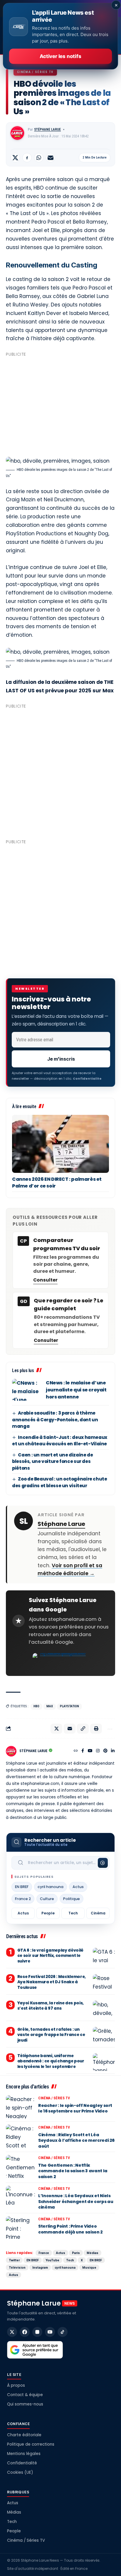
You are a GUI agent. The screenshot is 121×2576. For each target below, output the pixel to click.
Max (50, 1706)
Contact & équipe (25, 2395)
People (48, 1913)
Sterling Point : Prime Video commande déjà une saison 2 (70, 2229)
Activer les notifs (60, 56)
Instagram (40, 2267)
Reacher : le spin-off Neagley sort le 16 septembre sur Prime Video (75, 2108)
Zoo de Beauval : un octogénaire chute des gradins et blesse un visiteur (60, 1482)
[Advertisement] (60, 404)
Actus (78, 1887)
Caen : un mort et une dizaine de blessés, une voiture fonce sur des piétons (52, 1461)
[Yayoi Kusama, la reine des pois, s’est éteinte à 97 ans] (104, 2009)
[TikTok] (63, 2332)
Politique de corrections (31, 2444)
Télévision (17, 2267)
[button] (83, 1729)
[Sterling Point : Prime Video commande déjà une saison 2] (21, 2228)
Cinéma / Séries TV (35, 72)
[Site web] (76, 1751)
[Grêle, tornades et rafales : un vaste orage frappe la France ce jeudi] (104, 2036)
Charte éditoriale (24, 2435)
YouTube (52, 2260)
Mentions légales (24, 2454)
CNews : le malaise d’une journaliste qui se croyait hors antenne (76, 1390)
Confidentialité (22, 2463)
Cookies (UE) (20, 2472)
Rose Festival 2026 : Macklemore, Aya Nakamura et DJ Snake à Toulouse (52, 1982)
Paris (76, 2253)
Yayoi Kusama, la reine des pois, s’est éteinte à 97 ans (51, 2006)
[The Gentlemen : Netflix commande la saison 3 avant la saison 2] (21, 2167)
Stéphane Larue (47, 130)
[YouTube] (90, 1751)
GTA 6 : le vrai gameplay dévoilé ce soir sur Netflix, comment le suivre (50, 1956)
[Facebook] (83, 1751)
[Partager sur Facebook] (27, 158)
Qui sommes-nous (25, 2404)
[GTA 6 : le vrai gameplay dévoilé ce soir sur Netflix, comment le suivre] (104, 1957)
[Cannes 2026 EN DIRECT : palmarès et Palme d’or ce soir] (60, 1144)
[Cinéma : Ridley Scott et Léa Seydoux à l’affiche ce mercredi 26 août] (21, 2136)
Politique (72, 1899)
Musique (89, 2267)
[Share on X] (15, 158)
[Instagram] (98, 1751)
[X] (12, 2332)
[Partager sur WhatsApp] (39, 158)
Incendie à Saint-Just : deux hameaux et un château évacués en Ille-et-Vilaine (60, 1441)
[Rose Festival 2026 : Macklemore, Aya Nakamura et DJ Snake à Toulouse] (104, 1983)
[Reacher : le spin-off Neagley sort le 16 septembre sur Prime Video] (21, 2107)
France (44, 2253)
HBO (36, 1706)
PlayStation (69, 1706)
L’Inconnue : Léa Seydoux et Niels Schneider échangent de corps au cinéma (76, 2201)
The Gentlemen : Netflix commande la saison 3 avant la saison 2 (73, 2171)
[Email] (51, 158)
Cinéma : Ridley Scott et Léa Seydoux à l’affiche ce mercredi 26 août (76, 2140)
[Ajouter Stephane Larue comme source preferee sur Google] (60, 1662)
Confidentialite (87, 1079)
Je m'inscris (61, 1059)
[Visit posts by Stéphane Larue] (17, 133)
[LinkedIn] (113, 1751)
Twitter (14, 2260)
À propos (16, 2385)
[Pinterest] (105, 1751)
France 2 (23, 1899)
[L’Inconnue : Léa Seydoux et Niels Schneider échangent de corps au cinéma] (21, 2197)
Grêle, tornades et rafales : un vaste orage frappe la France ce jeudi (51, 2035)
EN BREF (22, 1887)
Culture (47, 1899)
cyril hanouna (51, 1887)
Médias (93, 2253)
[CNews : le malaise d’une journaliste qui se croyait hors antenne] (27, 1390)
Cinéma (98, 1913)
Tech (73, 1913)
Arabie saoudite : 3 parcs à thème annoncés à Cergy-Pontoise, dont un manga (55, 1420)
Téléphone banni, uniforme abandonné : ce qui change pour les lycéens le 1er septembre (51, 2061)
